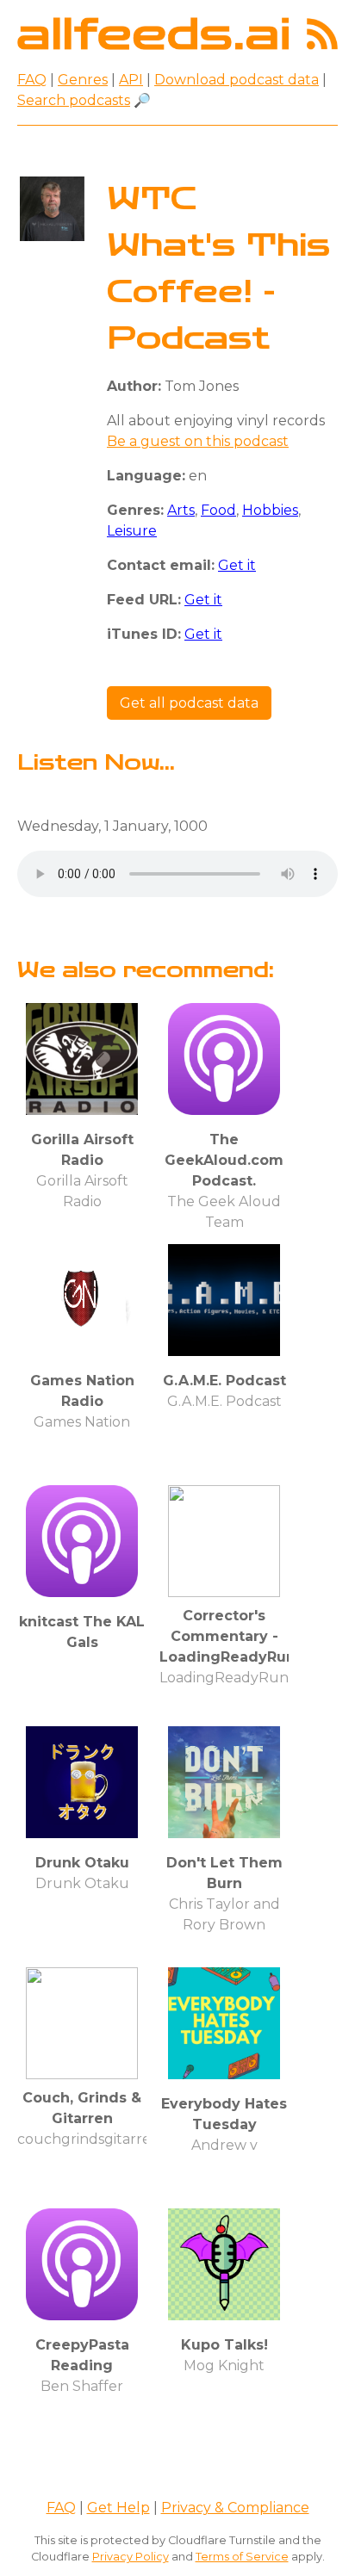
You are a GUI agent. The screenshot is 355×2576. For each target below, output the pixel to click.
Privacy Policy (131, 2557)
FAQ (32, 80)
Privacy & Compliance (235, 2508)
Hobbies (270, 510)
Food (218, 510)
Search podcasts (74, 100)
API (131, 80)
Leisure (132, 531)
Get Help (118, 2508)
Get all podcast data (189, 703)
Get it (237, 565)
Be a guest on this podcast (198, 441)
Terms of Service (242, 2557)
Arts (181, 510)
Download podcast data (237, 80)
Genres (83, 80)
